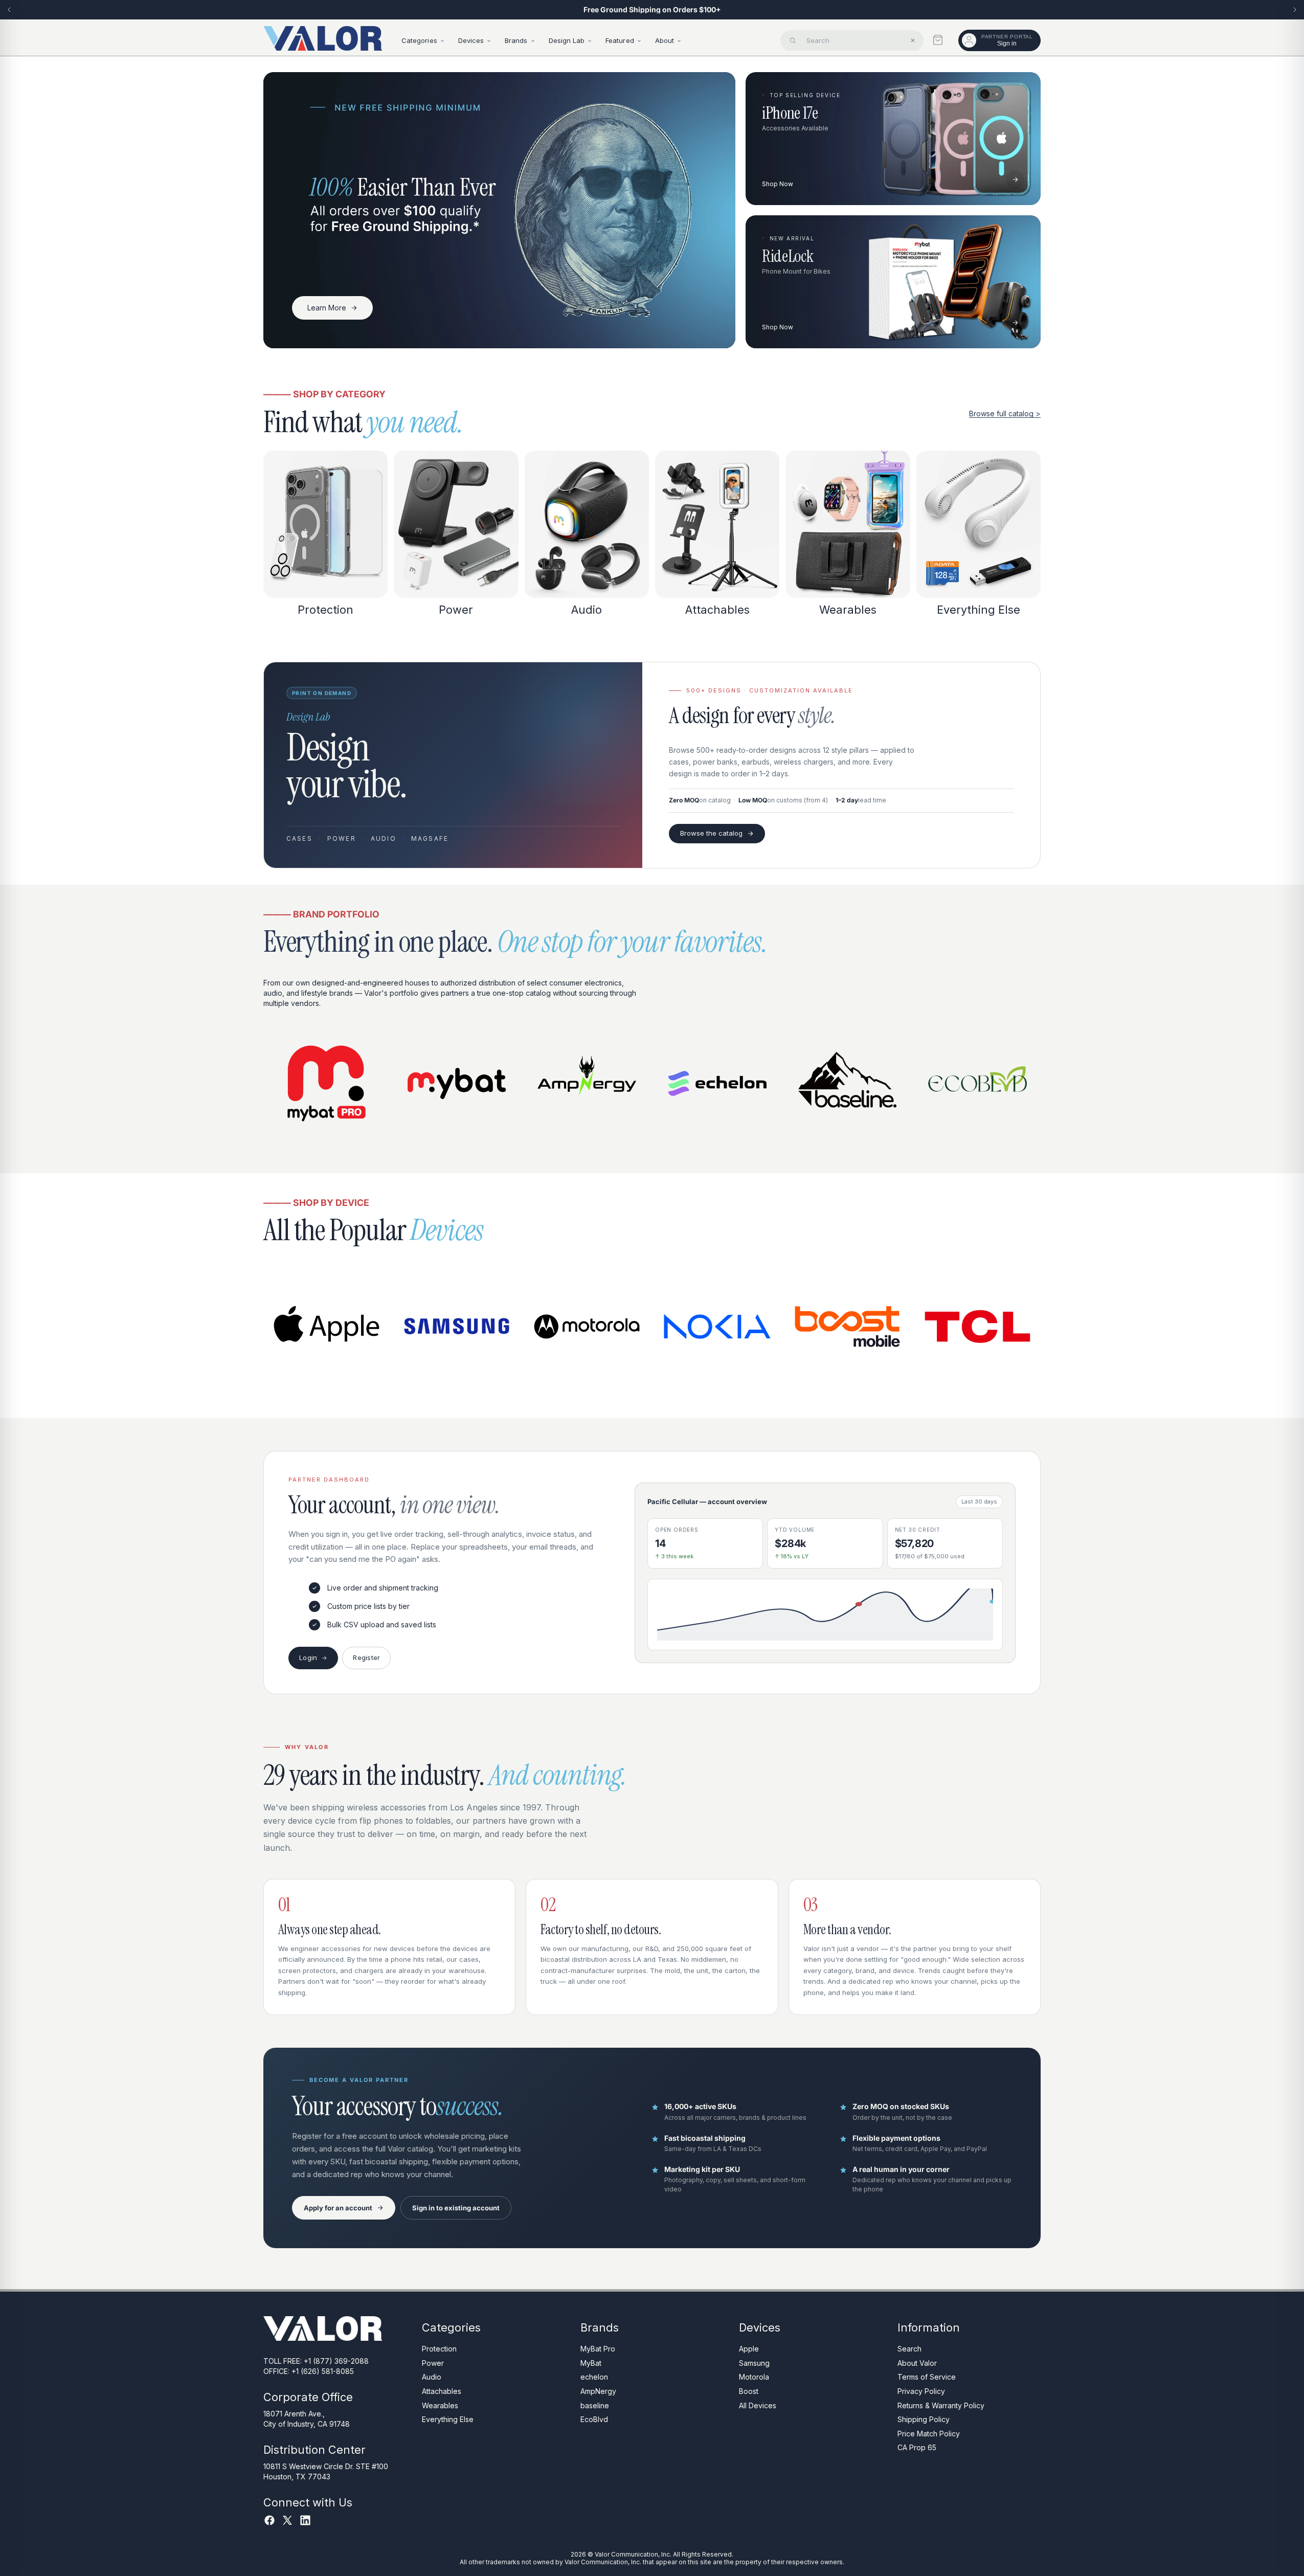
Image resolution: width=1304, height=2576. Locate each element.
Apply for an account (338, 2208)
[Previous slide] (9, 10)
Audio (432, 2377)
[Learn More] (499, 210)
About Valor (917, 2363)
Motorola (754, 2377)
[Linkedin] (305, 2520)
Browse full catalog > (1005, 413)
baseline (595, 2405)
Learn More (327, 308)
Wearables (440, 2405)
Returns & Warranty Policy (941, 2405)
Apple (749, 2349)
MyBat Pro (598, 2349)
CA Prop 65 (917, 2448)
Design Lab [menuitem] (567, 40)
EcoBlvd (594, 2420)
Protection (439, 2349)
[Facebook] (269, 2520)
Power (433, 2363)
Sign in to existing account (456, 2208)
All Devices (758, 2405)
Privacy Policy (921, 2391)
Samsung (754, 2363)
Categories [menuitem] (419, 40)
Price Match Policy (929, 2434)
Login (308, 1657)
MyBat (591, 2363)
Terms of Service (927, 2377)
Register (366, 1657)
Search (909, 2349)
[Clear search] (913, 40)
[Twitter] (287, 2520)
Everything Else (448, 2420)
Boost (749, 2391)
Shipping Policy (924, 2420)
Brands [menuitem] (516, 40)
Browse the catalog (711, 833)
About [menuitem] (665, 40)
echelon (594, 2377)
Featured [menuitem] (620, 40)
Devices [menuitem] (471, 40)
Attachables (442, 2391)
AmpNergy (598, 2391)
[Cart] (938, 40)
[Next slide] (1295, 10)
